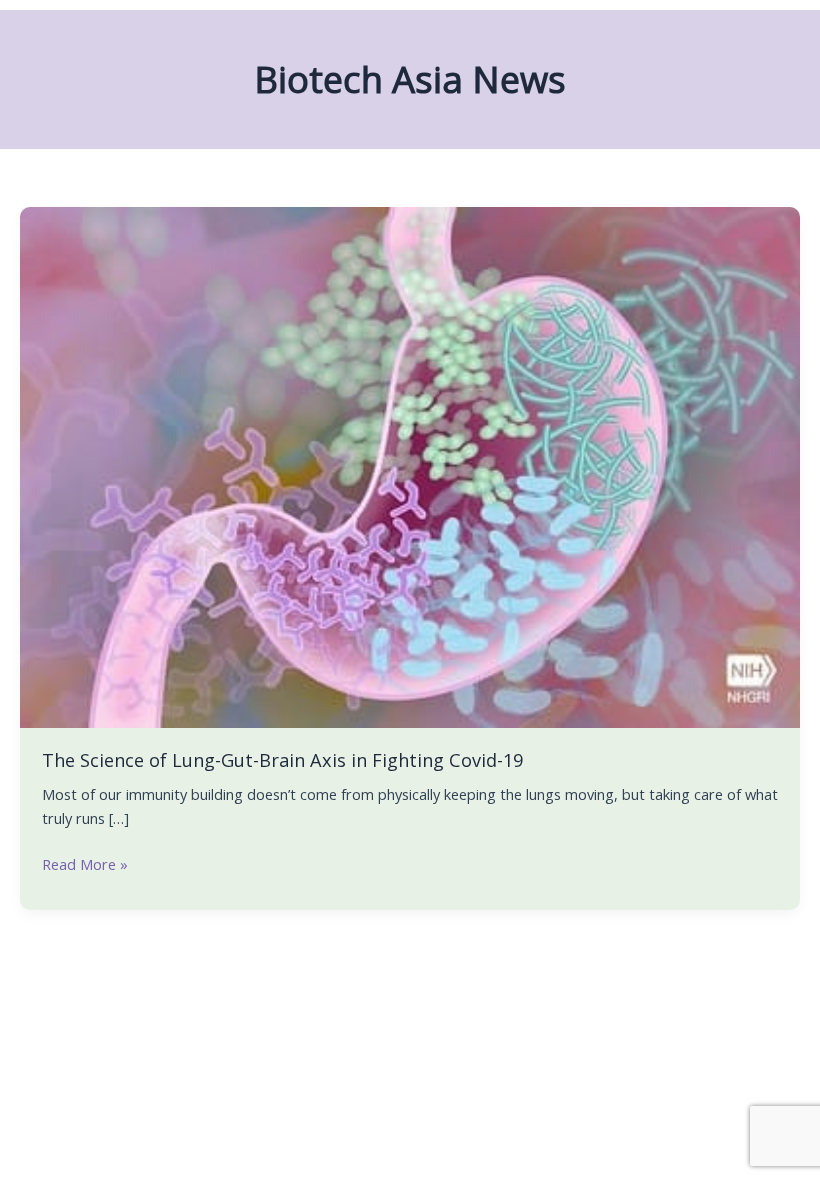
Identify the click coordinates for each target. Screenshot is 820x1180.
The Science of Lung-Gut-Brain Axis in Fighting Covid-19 (282, 760)
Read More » (85, 863)
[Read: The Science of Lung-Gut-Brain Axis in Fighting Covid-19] (410, 465)
